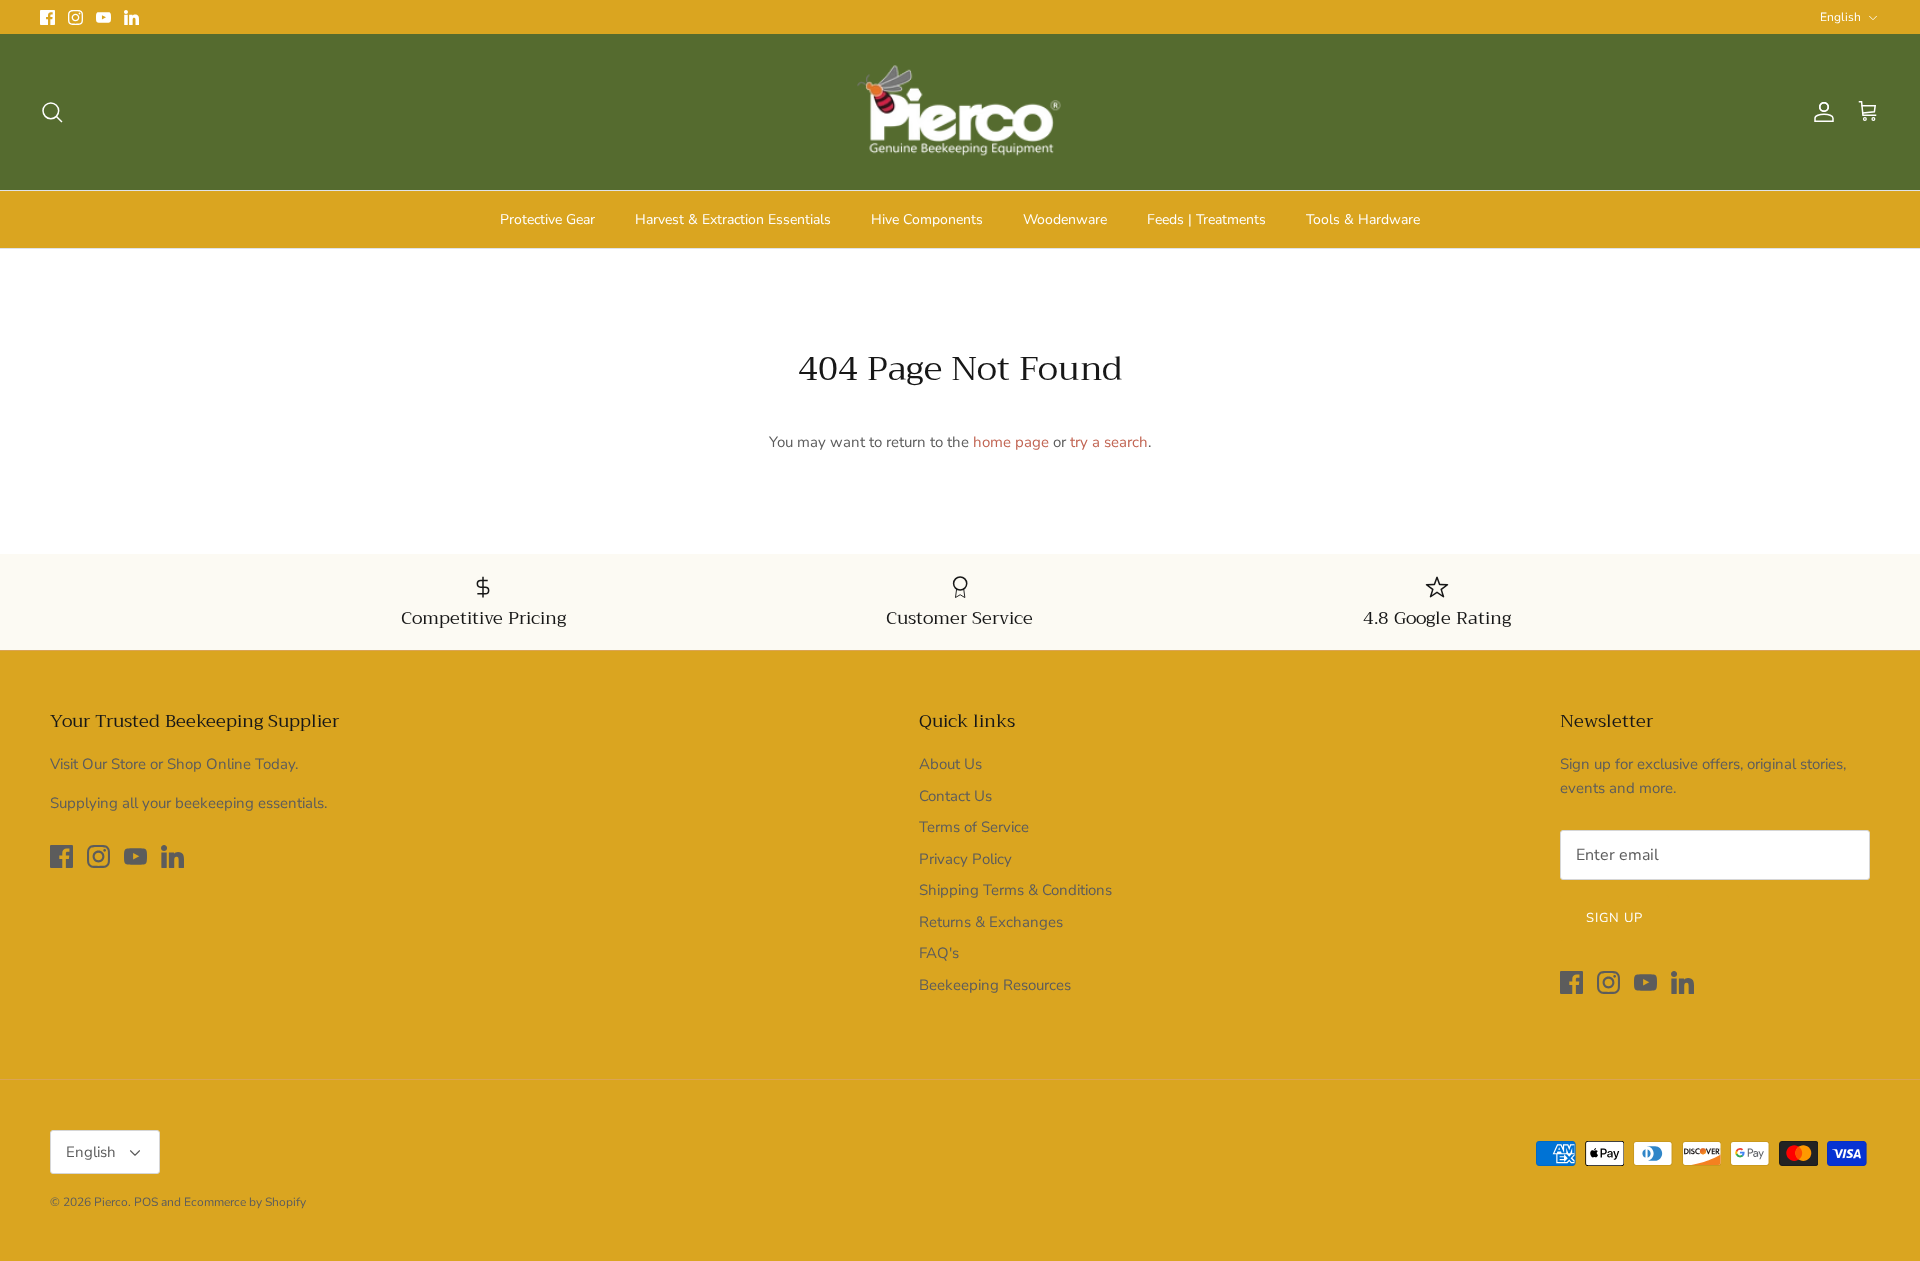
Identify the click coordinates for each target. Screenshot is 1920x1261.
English (1840, 17)
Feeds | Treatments (1206, 219)
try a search (1109, 442)
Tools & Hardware (1363, 219)
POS (146, 1202)
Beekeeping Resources (995, 985)
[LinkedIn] (131, 17)
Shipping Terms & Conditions (1015, 890)
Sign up (1614, 918)
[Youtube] (103, 17)
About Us (950, 764)
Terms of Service (974, 827)
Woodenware (1065, 219)
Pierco (111, 1202)
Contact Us (955, 796)
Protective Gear (547, 219)
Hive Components (927, 219)
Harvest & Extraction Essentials (733, 219)
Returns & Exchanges (991, 922)
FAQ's (939, 953)
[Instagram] (75, 17)
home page (1011, 442)
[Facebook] (47, 17)
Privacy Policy (965, 859)
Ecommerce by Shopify (245, 1202)
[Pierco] (960, 112)
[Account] (1820, 112)
